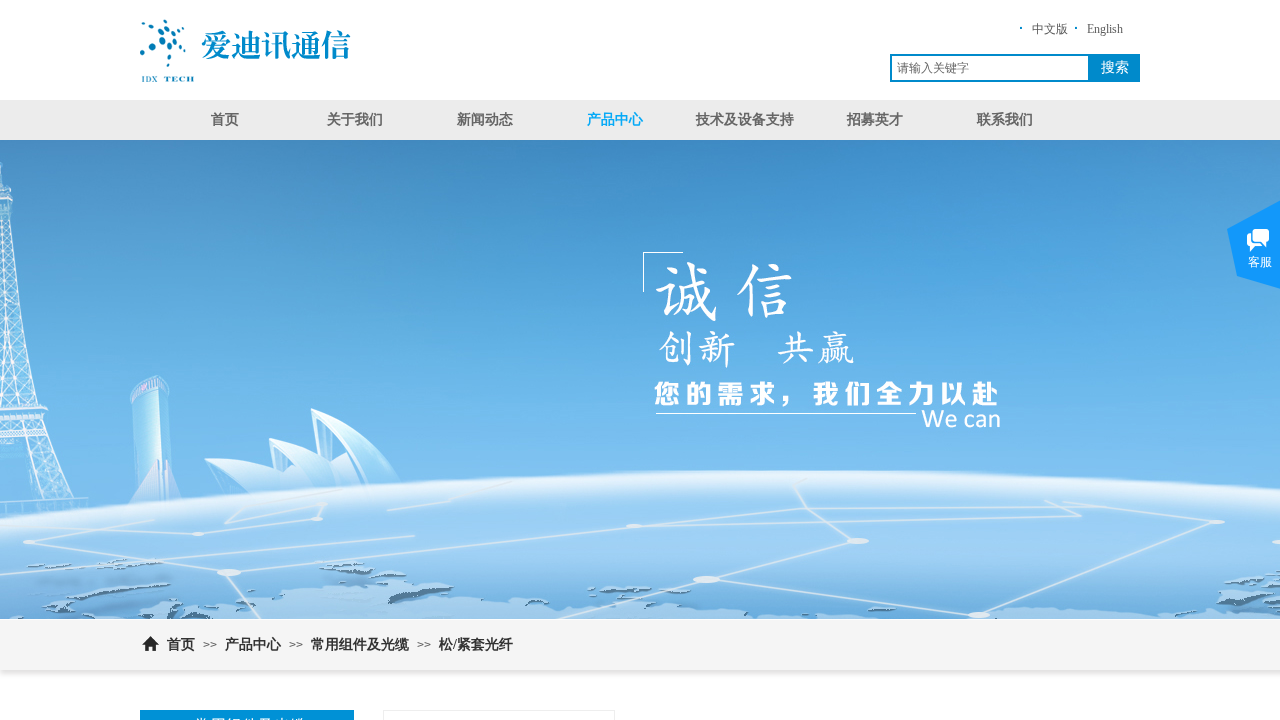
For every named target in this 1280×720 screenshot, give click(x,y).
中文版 (1050, 29)
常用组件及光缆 (360, 644)
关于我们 (355, 119)
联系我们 (1005, 119)
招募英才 (875, 119)
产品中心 (615, 119)
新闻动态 (485, 119)
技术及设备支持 (745, 119)
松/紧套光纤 (476, 644)
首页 (225, 119)
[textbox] (990, 68)
